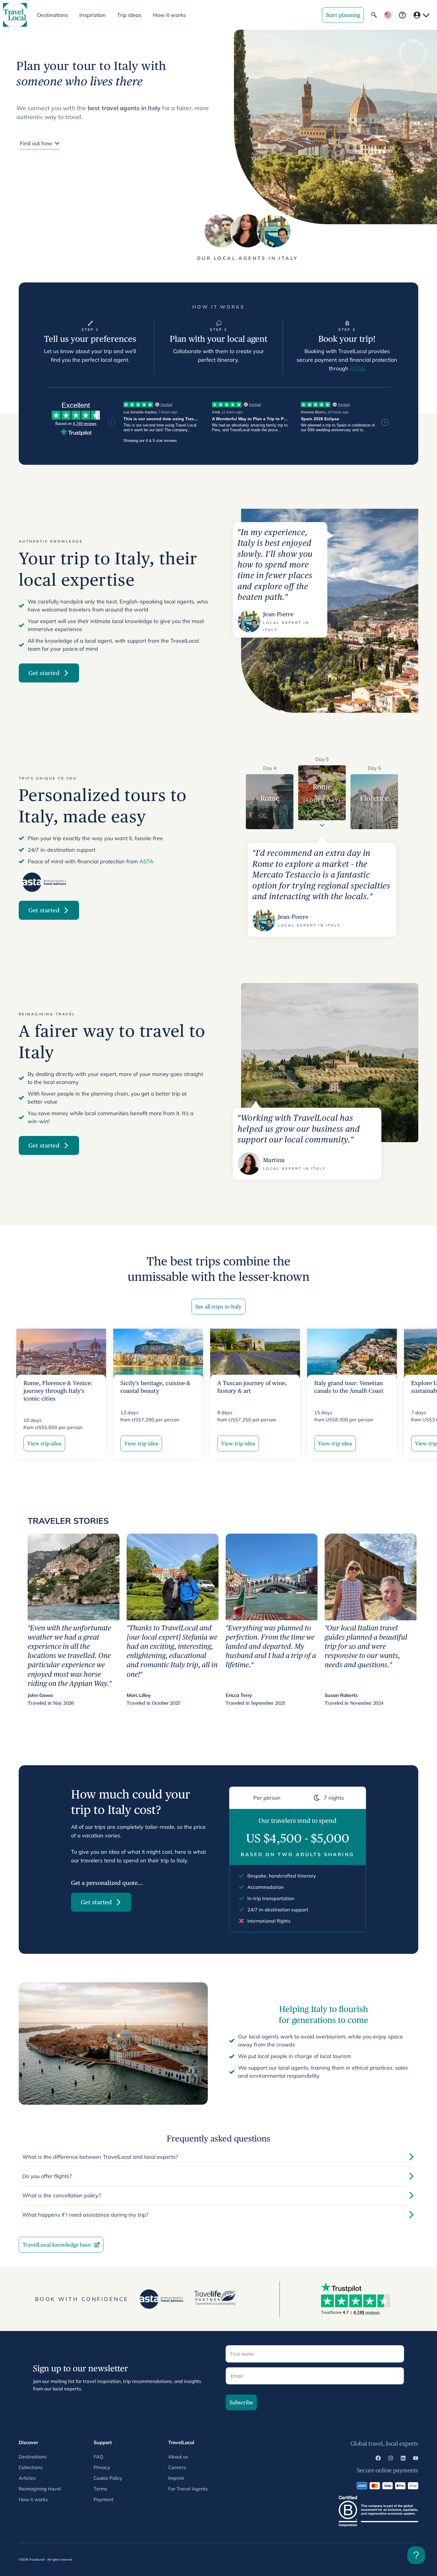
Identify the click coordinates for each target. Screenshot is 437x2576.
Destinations (33, 2457)
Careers (177, 2467)
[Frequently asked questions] (402, 15)
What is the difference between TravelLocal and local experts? (100, 2157)
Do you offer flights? (47, 2176)
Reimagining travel (40, 2489)
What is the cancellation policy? (62, 2195)
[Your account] (422, 15)
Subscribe (241, 2402)
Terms (100, 2489)
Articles (27, 2478)
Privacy (102, 2467)
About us (178, 2457)
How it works (169, 15)
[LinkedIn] (403, 2459)
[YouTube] (416, 2459)
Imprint (176, 2478)
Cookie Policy (108, 2478)
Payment (104, 2499)
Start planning (343, 15)
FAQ (98, 2457)
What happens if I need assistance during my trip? (85, 2215)
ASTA (357, 368)
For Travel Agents (188, 2489)
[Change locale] (388, 15)
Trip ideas (129, 15)
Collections (31, 2467)
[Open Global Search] (374, 15)
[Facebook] (378, 2459)
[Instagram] (391, 2459)
